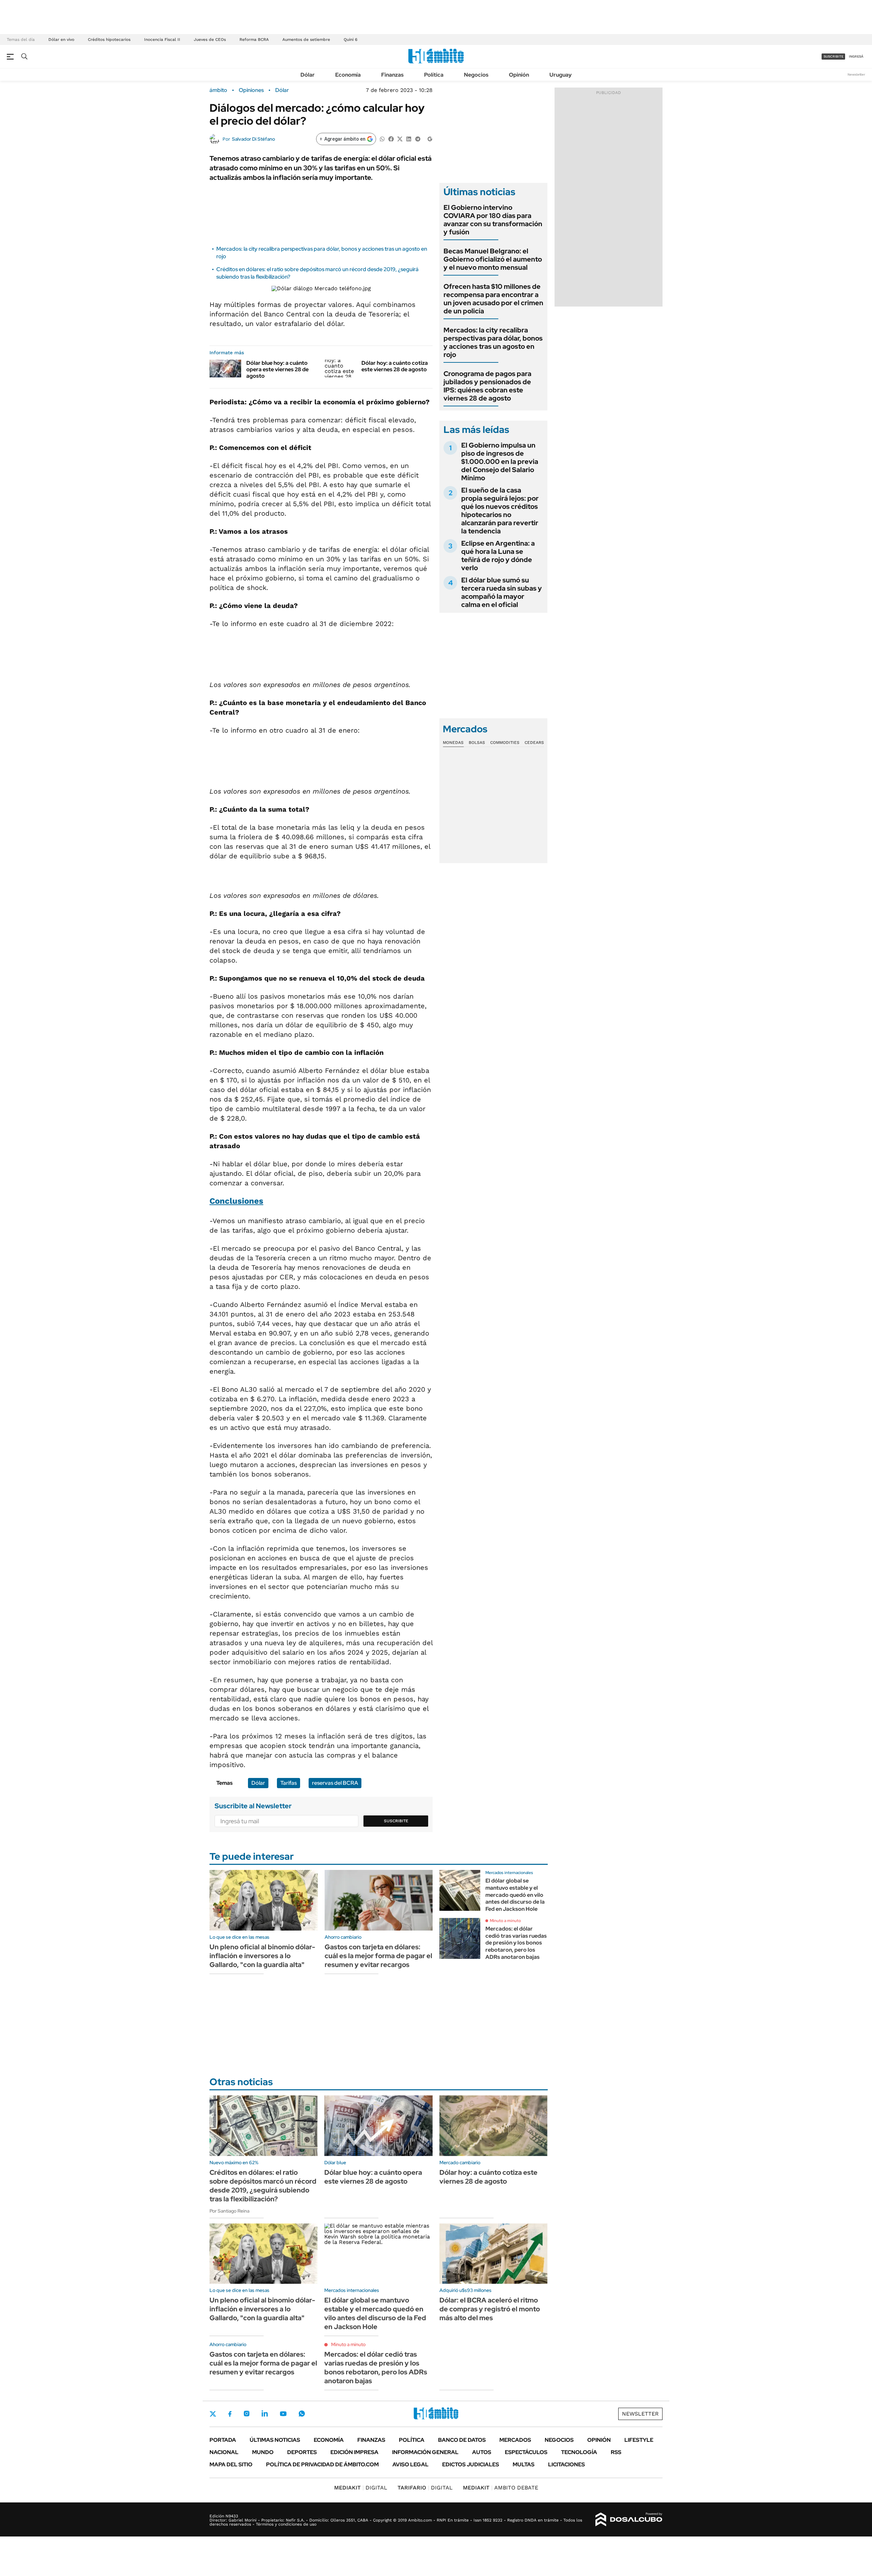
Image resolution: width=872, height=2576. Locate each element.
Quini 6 (351, 40)
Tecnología (579, 2452)
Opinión (519, 75)
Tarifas (289, 1783)
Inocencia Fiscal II (162, 40)
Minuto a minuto (505, 1921)
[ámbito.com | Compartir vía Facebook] (391, 138)
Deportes (302, 2452)
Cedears (534, 743)
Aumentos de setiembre (306, 40)
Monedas (453, 743)
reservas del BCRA (335, 1783)
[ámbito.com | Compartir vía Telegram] (418, 138)
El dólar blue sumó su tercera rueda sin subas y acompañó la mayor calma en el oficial (502, 592)
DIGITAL (361, 2488)
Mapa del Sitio (231, 2464)
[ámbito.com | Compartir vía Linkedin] (409, 138)
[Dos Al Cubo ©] (629, 2519)
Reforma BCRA (254, 40)
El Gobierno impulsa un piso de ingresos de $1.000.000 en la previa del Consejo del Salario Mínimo (500, 462)
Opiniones (251, 90)
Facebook (230, 2414)
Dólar (308, 75)
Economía (348, 75)
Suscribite (396, 1821)
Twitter (213, 2414)
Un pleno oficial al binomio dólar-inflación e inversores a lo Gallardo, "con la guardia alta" (262, 1956)
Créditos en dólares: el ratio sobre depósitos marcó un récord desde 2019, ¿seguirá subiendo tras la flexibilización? (263, 2186)
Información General (425, 2452)
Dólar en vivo (61, 40)
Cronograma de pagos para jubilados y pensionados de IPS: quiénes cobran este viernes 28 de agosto (487, 386)
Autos (482, 2452)
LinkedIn (265, 2414)
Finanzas (392, 75)
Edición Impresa (354, 2452)
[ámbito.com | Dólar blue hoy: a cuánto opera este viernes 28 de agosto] (225, 369)
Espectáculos (526, 2452)
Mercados (515, 2440)
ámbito (218, 90)
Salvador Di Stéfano (253, 139)
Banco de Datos (462, 2440)
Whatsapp (302, 2414)
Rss (616, 2452)
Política (434, 75)
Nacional (224, 2452)
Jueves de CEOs (210, 40)
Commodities (505, 743)
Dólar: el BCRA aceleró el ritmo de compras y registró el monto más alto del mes (490, 2309)
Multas (524, 2464)
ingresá (856, 56)
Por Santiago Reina (229, 2211)
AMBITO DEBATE (501, 2488)
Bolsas (477, 743)
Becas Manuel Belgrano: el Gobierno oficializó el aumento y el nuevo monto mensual (493, 259)
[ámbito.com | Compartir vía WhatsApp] (382, 138)
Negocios (476, 75)
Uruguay (560, 75)
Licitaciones (566, 2464)
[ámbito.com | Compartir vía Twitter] (400, 138)
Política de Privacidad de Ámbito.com (322, 2464)
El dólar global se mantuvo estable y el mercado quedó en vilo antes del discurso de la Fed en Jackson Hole (515, 1895)
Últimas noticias (275, 2440)
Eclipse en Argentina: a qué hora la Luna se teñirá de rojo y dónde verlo (498, 556)
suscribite (834, 56)
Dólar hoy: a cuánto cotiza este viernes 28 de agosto (395, 366)
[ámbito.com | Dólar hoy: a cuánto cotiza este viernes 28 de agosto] (340, 369)
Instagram (247, 2414)
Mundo (263, 2452)
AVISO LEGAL (410, 2464)
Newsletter (856, 74)
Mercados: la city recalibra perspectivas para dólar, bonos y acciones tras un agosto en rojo (493, 342)
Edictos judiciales (471, 2464)
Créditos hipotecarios (109, 40)
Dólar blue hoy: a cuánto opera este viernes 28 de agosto (277, 369)
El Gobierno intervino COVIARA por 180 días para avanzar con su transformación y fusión (493, 220)
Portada (223, 2440)
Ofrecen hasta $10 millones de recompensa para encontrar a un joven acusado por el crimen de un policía (493, 299)
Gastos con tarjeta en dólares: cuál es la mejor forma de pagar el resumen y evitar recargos (378, 1956)
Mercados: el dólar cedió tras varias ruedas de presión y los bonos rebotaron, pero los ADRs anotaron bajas (516, 1943)
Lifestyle (639, 2440)
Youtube (283, 2414)
